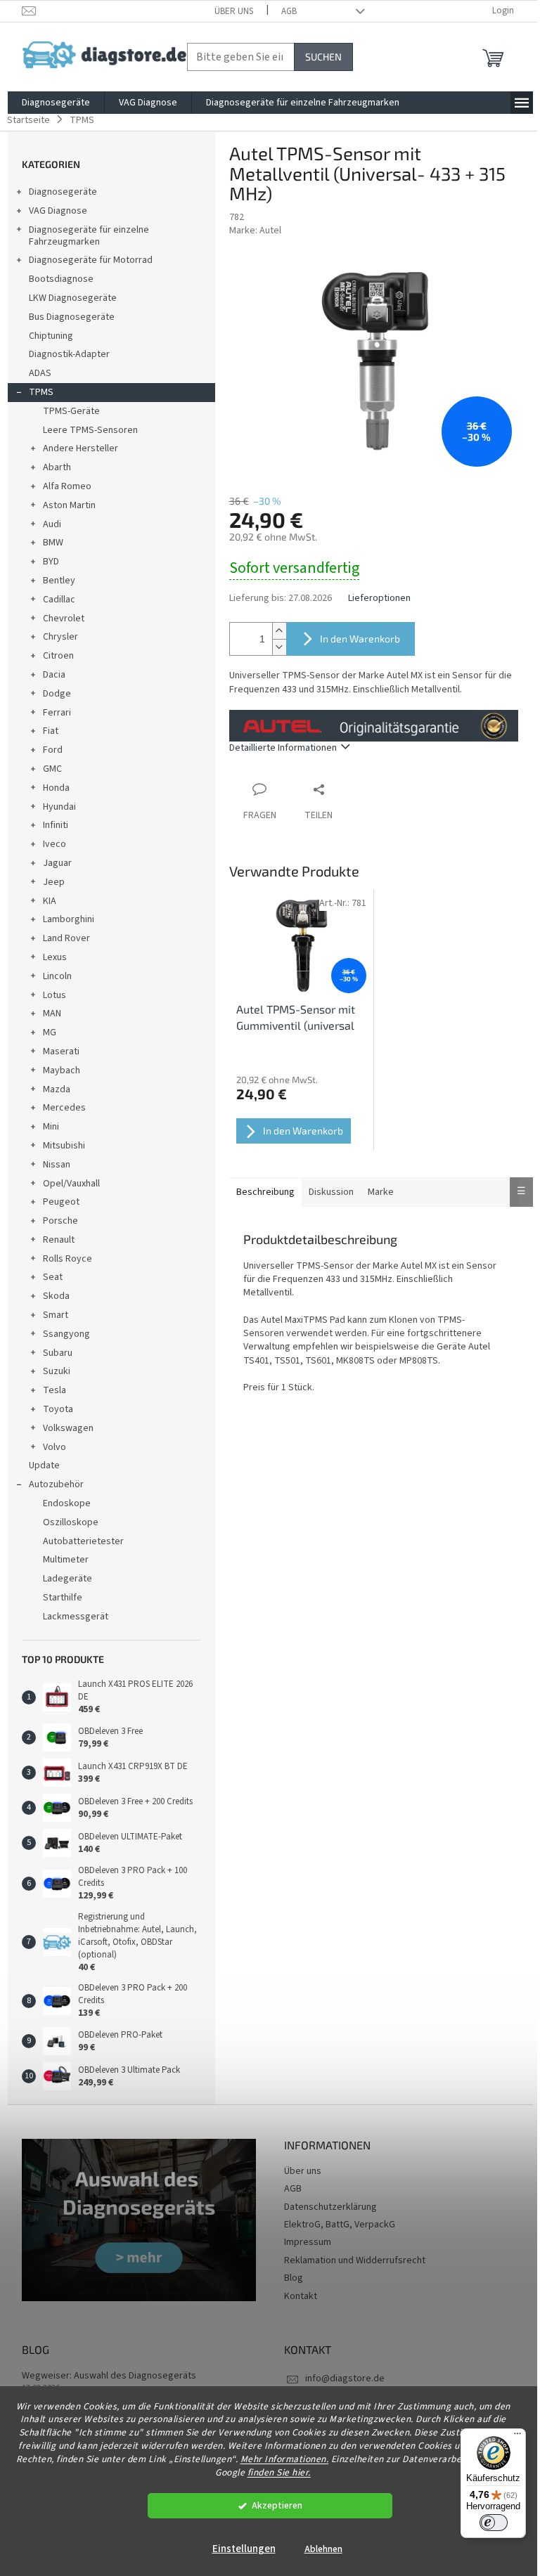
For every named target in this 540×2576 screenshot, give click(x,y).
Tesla (54, 1390)
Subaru (58, 1353)
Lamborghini (69, 919)
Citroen (58, 656)
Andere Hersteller (81, 448)
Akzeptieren (277, 2505)
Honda (56, 788)
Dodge (57, 694)
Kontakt (301, 2296)
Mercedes (64, 1108)
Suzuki (57, 1371)
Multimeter (66, 1560)
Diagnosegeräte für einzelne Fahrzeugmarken (89, 236)
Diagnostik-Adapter (69, 354)
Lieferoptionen (379, 598)
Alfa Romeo (67, 486)
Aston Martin (69, 505)
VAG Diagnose (58, 211)
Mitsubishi (64, 1146)
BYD (51, 562)
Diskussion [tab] (331, 1192)
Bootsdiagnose (61, 279)
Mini (51, 1127)
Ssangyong (66, 1334)
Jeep (54, 882)
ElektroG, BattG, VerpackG (340, 2225)
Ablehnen (323, 2549)
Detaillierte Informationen (283, 748)
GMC (52, 769)
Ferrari (57, 713)
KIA (50, 901)
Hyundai (59, 807)
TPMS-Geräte (71, 411)
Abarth (57, 467)
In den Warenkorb (360, 639)
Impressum (308, 2242)
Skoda (56, 1296)
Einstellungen (244, 2549)
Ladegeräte (67, 1579)
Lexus (55, 957)
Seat (53, 1277)
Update (44, 1465)
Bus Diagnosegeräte (72, 317)
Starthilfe (63, 1598)
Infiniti (56, 825)
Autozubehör (56, 1484)
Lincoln (57, 976)
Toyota (58, 1409)
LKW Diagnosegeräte (73, 298)
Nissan (57, 1165)
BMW (53, 543)
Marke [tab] (381, 1192)
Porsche (60, 1221)
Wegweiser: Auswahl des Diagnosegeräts (109, 2376)
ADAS (40, 373)
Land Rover (66, 938)
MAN (52, 1014)
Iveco (54, 844)
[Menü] (517, 2437)
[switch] (494, 2523)
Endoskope (67, 1503)
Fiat (51, 731)
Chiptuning (51, 336)
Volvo (54, 1447)
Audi (52, 524)
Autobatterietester (83, 1541)
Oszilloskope (71, 1522)
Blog (294, 2278)
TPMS (41, 392)
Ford (53, 750)
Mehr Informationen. (285, 2459)
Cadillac (59, 600)
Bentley (59, 581)
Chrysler (60, 637)
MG (50, 1033)
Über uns (234, 11)
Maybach (62, 1070)
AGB (289, 11)
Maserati (61, 1051)
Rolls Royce (67, 1259)
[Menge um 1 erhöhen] (279, 631)
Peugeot (61, 1202)
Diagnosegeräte (63, 192)
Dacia (54, 675)
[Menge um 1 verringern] (279, 647)
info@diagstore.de (345, 2378)
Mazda (57, 1089)
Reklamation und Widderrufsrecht (355, 2260)
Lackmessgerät (76, 1617)
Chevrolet (64, 619)
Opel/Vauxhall (71, 1184)
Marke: (255, 231)
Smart (56, 1315)
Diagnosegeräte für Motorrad (91, 260)
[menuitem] (56, 103)
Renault (59, 1240)
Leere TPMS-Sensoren (90, 430)
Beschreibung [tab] (265, 1192)
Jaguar (57, 863)
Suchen (323, 57)
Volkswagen (68, 1428)
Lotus (54, 995)
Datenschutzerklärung (330, 2207)
